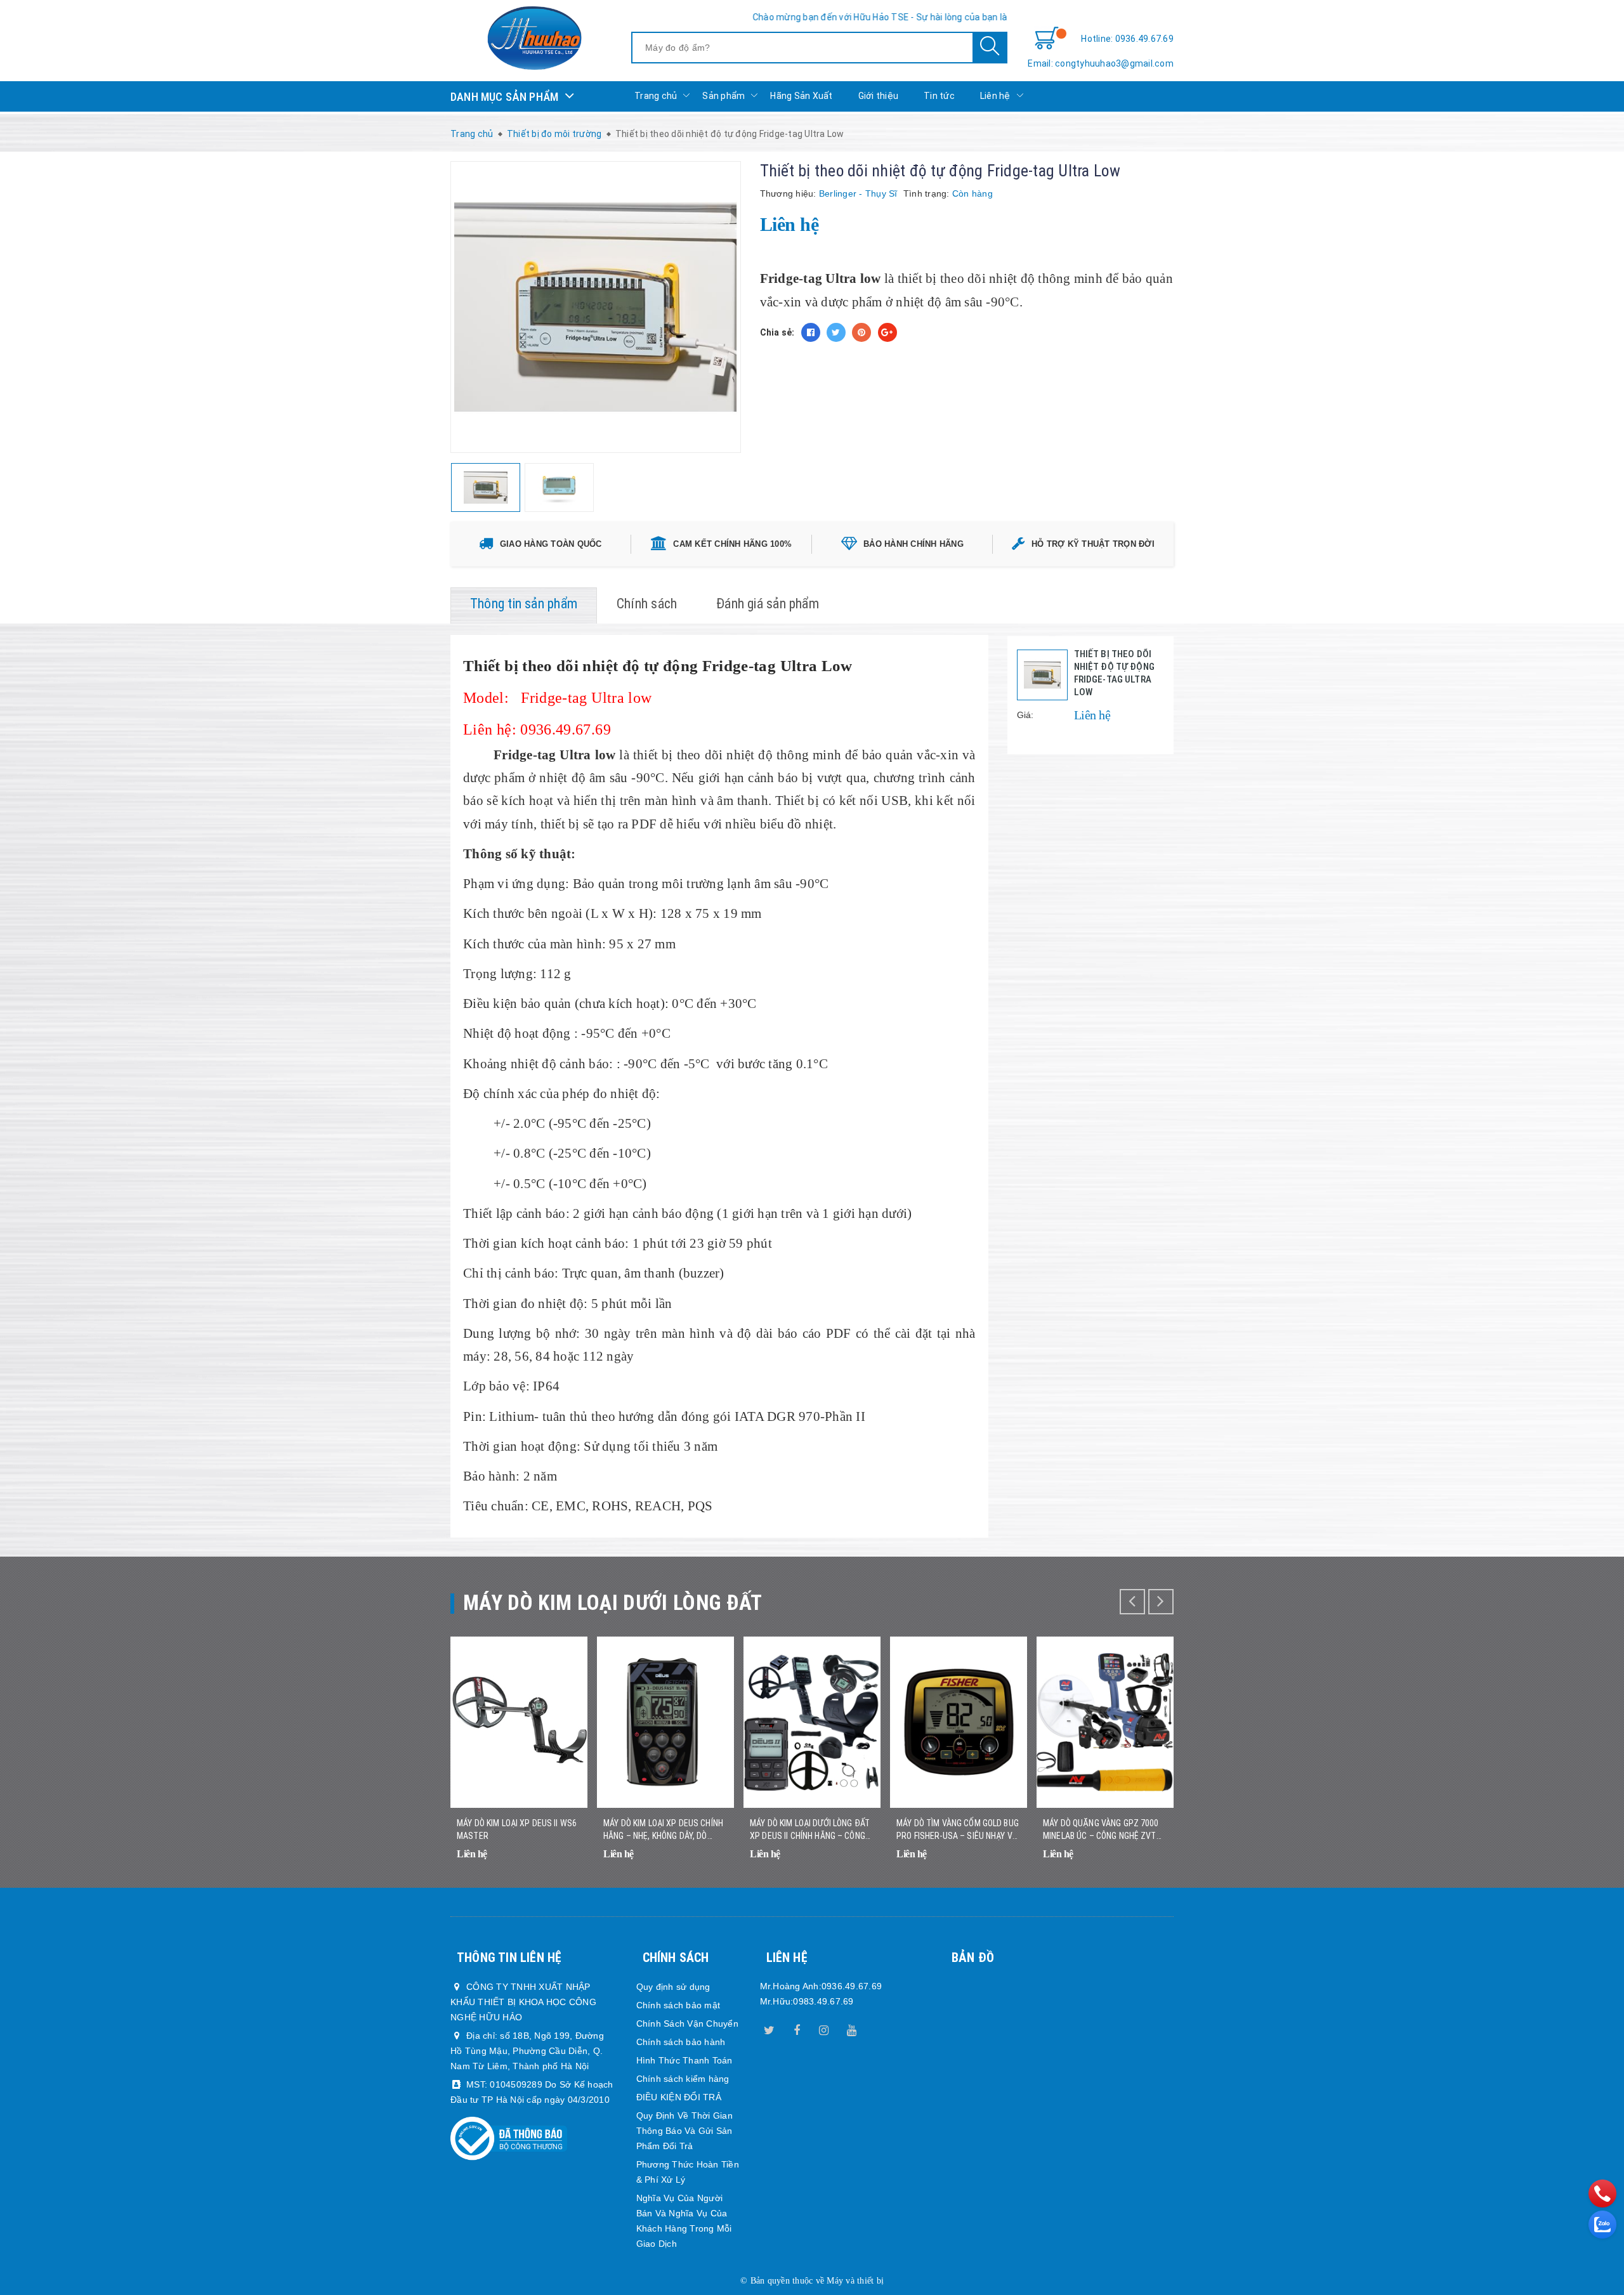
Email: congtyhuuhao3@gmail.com (1101, 63)
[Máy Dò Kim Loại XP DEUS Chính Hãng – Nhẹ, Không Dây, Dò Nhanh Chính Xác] (665, 1722)
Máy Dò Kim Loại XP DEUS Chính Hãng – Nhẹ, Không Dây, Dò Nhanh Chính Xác (663, 1830)
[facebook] (797, 2028)
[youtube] (851, 2028)
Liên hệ (995, 96)
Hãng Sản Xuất (801, 96)
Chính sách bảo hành (681, 2042)
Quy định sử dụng (673, 1987)
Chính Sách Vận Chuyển (687, 2024)
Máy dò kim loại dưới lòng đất (613, 1603)
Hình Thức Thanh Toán (684, 2060)
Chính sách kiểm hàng (683, 2079)
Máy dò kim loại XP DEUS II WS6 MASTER (517, 1829)
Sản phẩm (724, 96)
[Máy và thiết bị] (534, 38)
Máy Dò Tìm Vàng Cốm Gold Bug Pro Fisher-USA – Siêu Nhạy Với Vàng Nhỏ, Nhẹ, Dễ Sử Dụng (958, 1830)
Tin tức (939, 96)
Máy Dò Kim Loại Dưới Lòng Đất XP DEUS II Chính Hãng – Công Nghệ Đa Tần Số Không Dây (810, 1830)
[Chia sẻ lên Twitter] (836, 332)
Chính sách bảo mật (678, 2005)
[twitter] (769, 2028)
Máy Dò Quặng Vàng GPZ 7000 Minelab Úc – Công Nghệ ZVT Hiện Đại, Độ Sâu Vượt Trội (1101, 1830)
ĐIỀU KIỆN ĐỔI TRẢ (679, 2097)
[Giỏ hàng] (1047, 39)
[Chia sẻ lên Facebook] (811, 332)
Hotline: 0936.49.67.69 (1127, 39)
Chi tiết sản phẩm (562, 1862)
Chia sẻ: (777, 332)
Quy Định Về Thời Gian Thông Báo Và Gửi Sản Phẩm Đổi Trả (684, 2131)
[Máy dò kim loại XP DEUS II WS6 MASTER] (519, 1722)
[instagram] (824, 2028)
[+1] (887, 332)
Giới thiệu (879, 96)
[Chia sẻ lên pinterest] (861, 332)
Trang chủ (656, 96)
